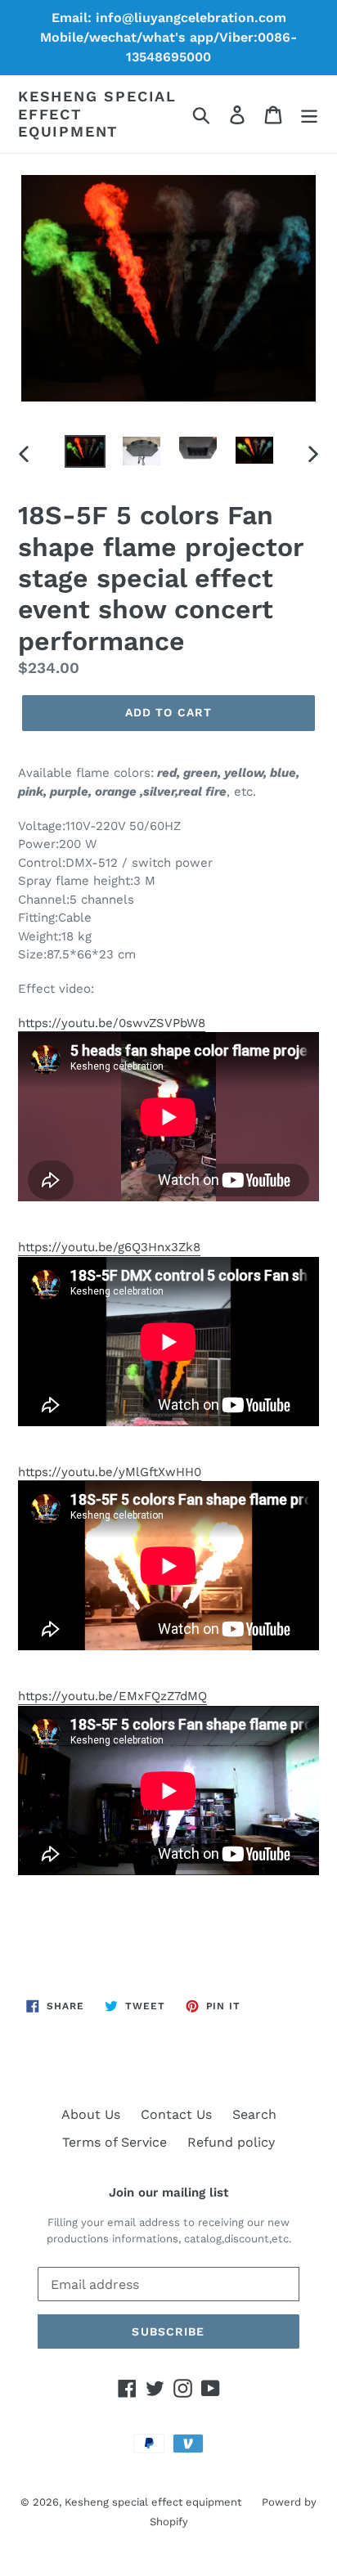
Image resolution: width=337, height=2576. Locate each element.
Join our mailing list (168, 2192)
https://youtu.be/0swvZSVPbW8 (112, 1023)
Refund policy (231, 2142)
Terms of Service (115, 2142)
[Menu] (309, 114)
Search (254, 2114)
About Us (91, 2114)
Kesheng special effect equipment (97, 114)
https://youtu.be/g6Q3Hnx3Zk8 (109, 1247)
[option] (85, 453)
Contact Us (176, 2114)
